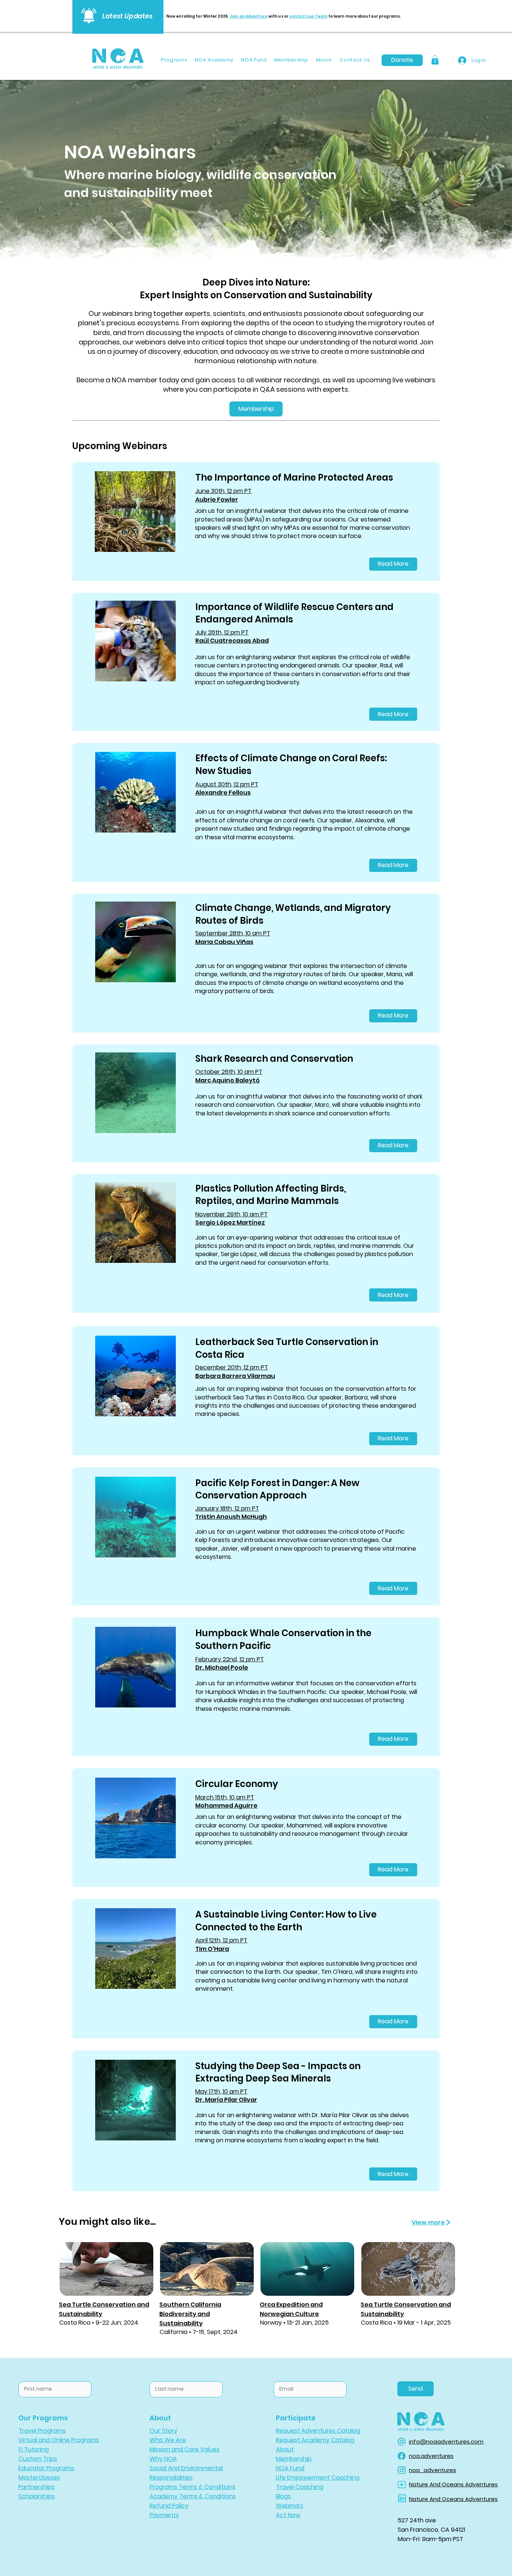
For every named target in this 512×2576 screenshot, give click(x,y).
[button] (435, 60)
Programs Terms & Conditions (192, 2487)
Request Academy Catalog (315, 2440)
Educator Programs (46, 2468)
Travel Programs (42, 2431)
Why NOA (163, 2459)
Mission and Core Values (185, 2449)
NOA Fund (290, 2468)
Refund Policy (169, 2506)
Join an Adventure (249, 16)
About (285, 2449)
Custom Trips (38, 2459)
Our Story (163, 2431)
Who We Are (168, 2440)
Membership (294, 2459)
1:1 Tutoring (34, 2449)
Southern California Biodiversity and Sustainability (190, 2314)
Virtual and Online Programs (59, 2440)
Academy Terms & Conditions (193, 2496)
